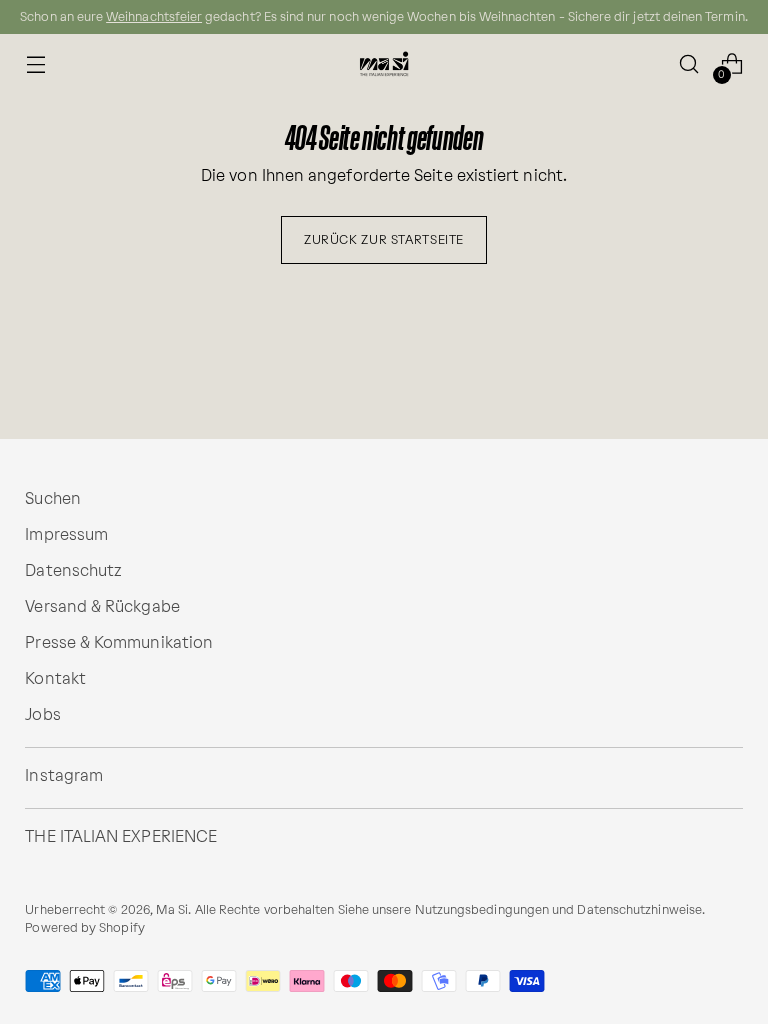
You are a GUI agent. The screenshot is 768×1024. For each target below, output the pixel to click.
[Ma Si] (384, 64)
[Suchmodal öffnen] (689, 64)
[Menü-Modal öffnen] (35, 64)
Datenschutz (73, 570)
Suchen (52, 498)
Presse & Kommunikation (119, 642)
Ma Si (172, 909)
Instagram (64, 775)
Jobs (42, 714)
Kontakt (55, 678)
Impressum (66, 534)
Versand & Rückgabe (102, 606)
